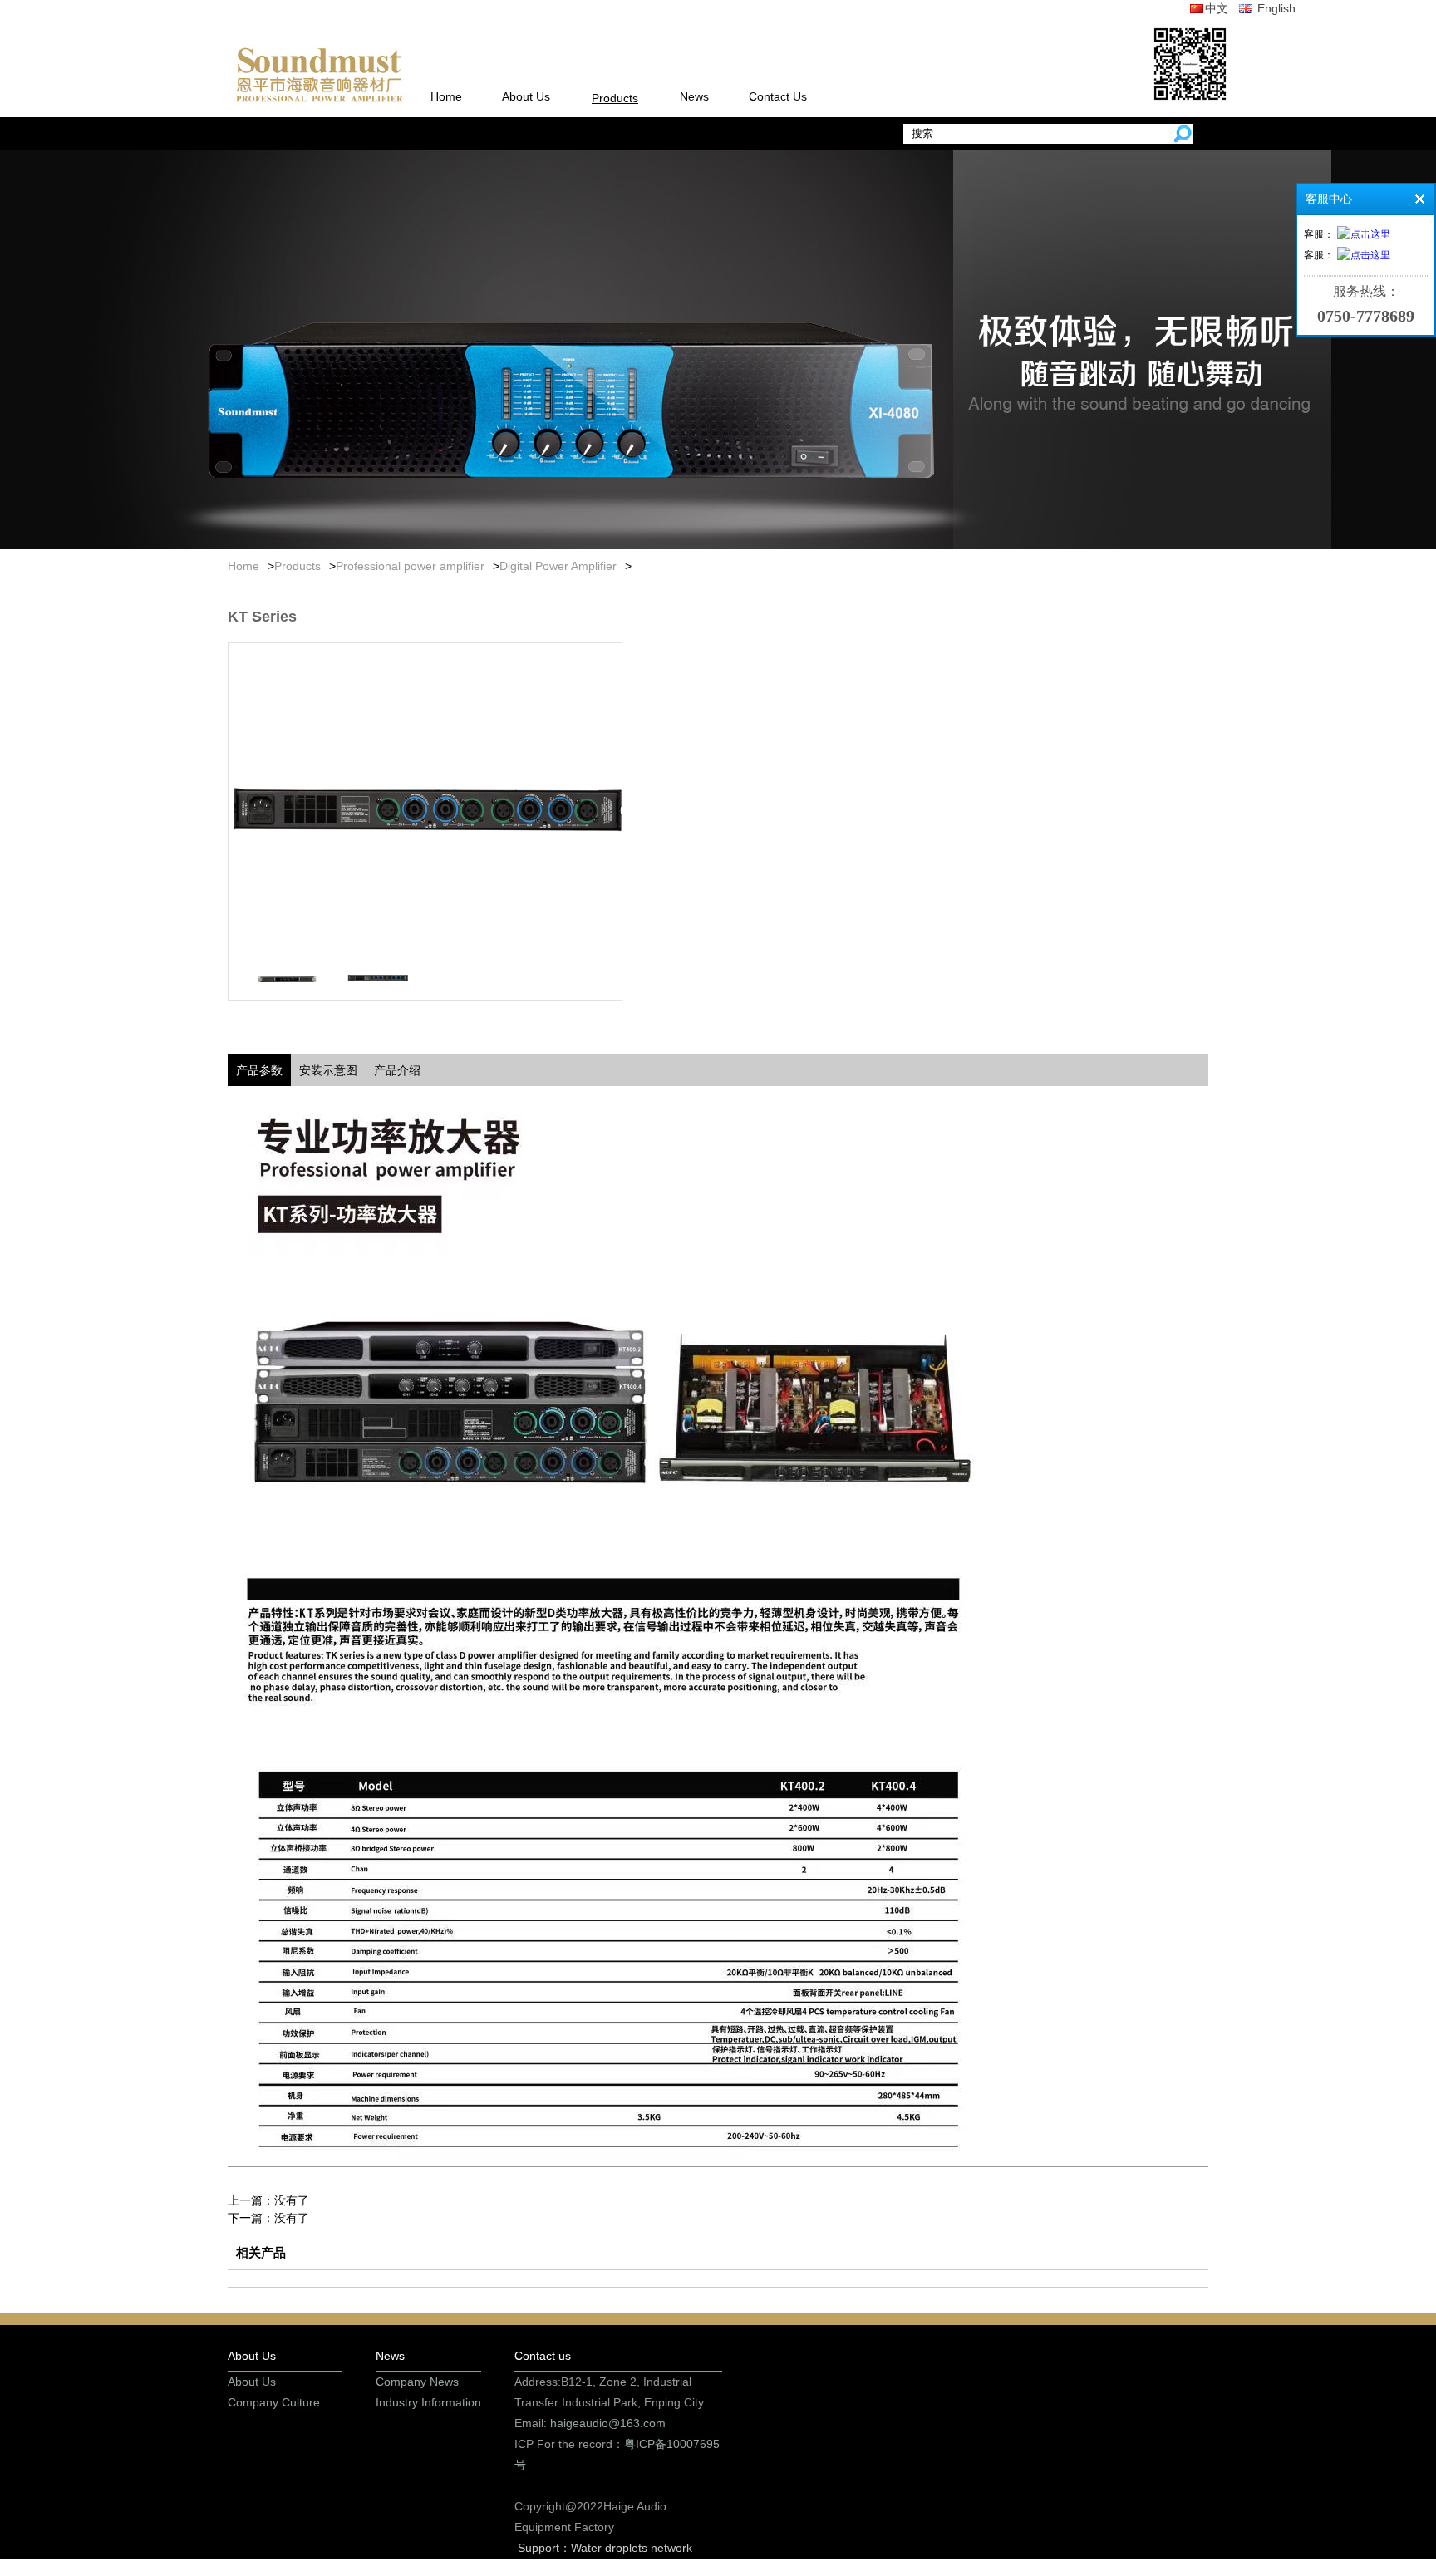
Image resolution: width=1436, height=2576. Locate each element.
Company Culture (274, 2402)
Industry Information (428, 2402)
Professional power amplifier (410, 566)
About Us (526, 96)
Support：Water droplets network (605, 2548)
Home (446, 96)
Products (615, 98)
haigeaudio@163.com (608, 2423)
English (1275, 8)
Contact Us (778, 96)
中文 (1217, 8)
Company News (417, 2382)
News (694, 96)
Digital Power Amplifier (558, 566)
